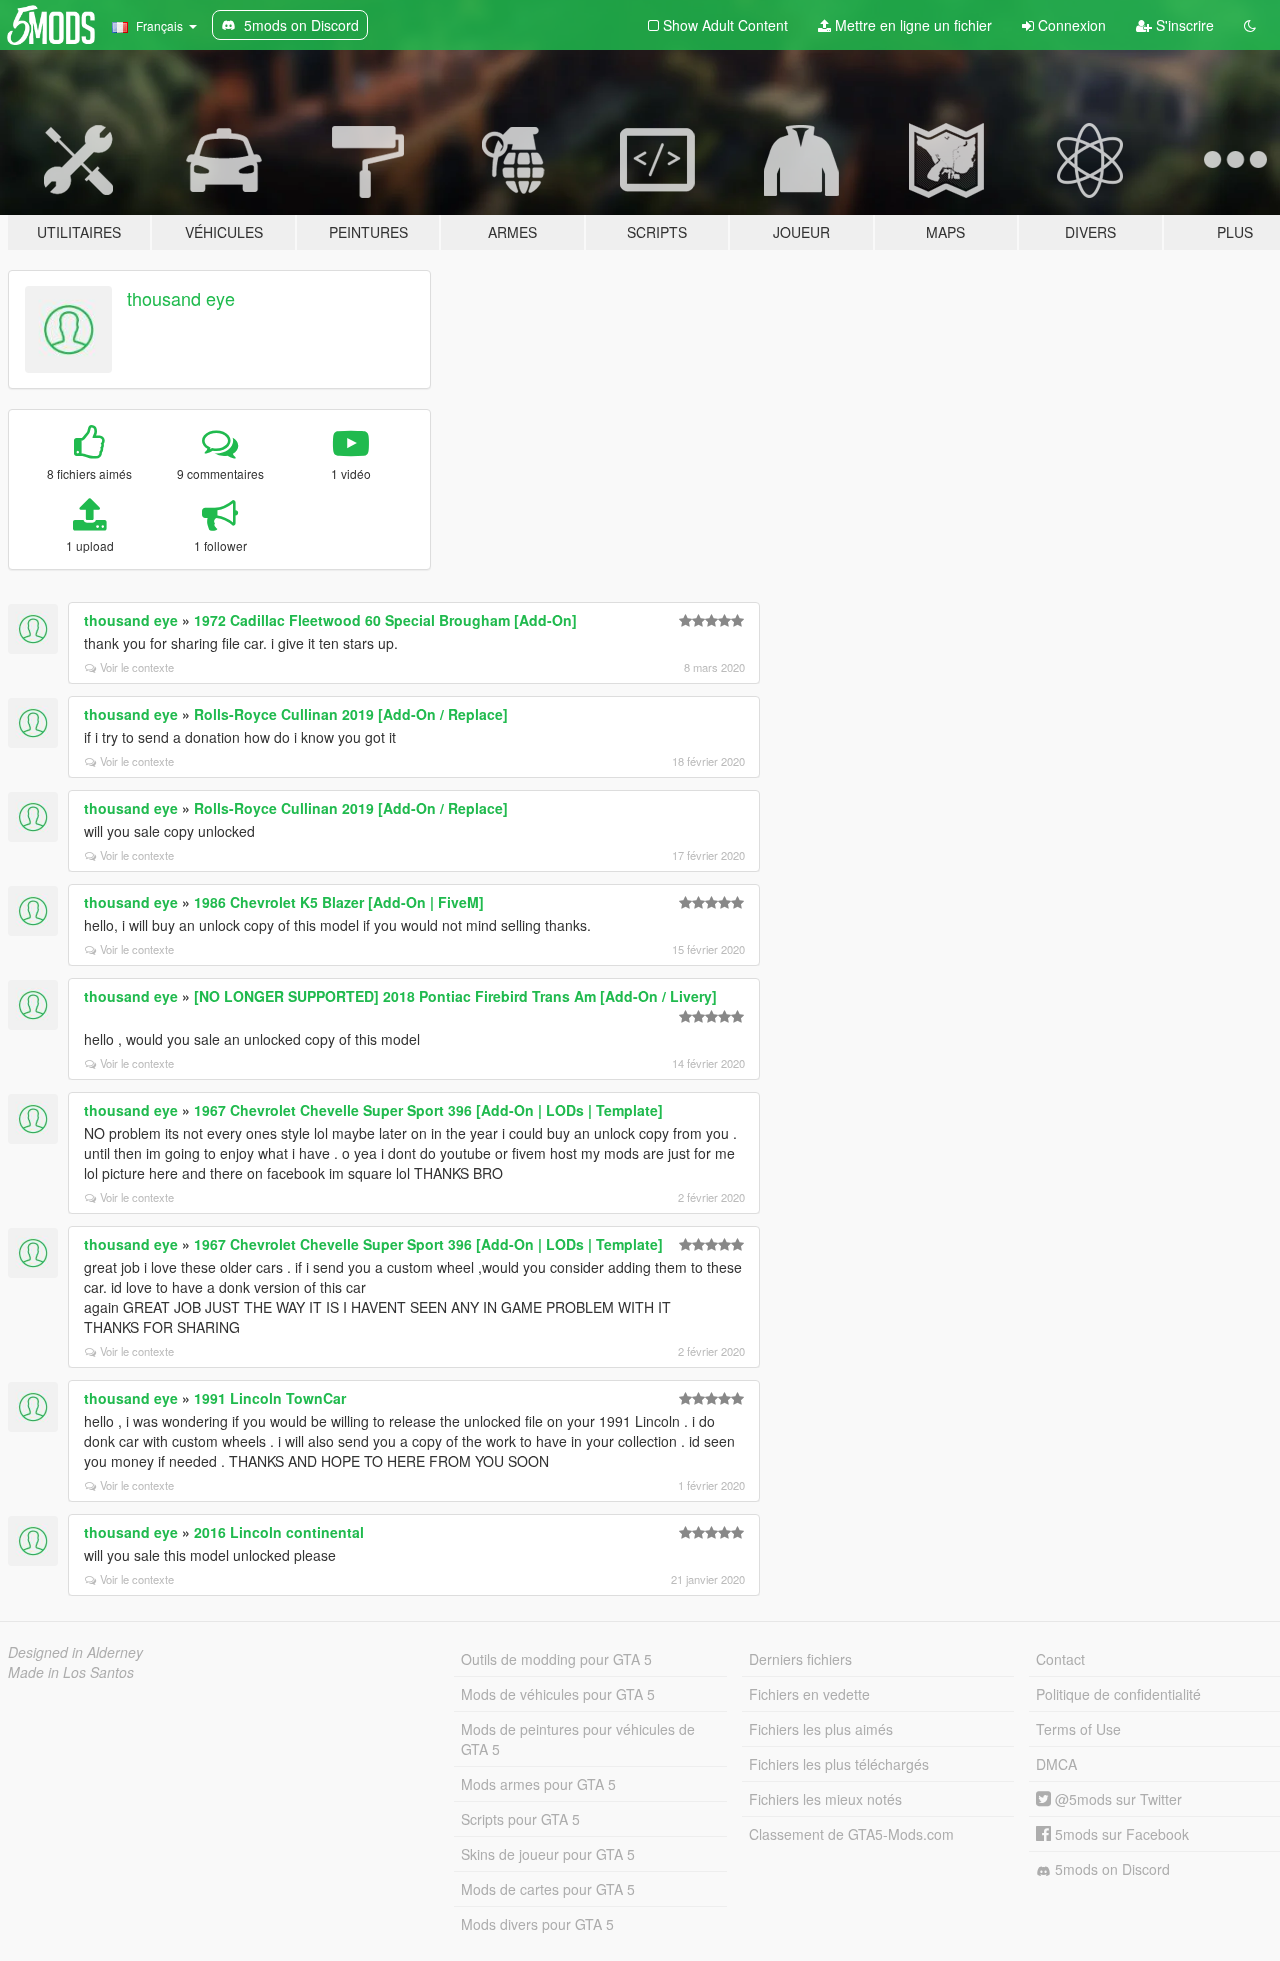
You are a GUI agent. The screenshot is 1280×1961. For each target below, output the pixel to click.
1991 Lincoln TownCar (270, 1398)
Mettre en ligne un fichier (911, 25)
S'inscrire (1183, 25)
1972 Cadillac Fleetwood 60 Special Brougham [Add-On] (385, 620)
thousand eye (181, 298)
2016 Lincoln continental (279, 1532)
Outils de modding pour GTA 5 (556, 1659)
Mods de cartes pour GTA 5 (548, 1889)
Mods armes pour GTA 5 (538, 1784)
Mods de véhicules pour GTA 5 (558, 1694)
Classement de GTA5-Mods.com (851, 1834)
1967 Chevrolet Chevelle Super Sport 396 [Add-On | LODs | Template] (428, 1110)
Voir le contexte (137, 667)
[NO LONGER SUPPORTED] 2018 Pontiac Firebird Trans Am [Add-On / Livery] (455, 996)
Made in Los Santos (71, 1672)
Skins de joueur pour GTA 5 (548, 1854)
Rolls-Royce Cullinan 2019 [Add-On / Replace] (351, 714)
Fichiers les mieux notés (825, 1799)
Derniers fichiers (800, 1659)
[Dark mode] (1250, 25)
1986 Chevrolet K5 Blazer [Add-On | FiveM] (339, 902)
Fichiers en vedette (809, 1694)
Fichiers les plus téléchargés (839, 1764)
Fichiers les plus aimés (821, 1729)
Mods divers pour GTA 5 (537, 1924)
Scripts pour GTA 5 (520, 1819)
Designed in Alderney (75, 1652)
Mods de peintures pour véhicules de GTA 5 (578, 1739)
